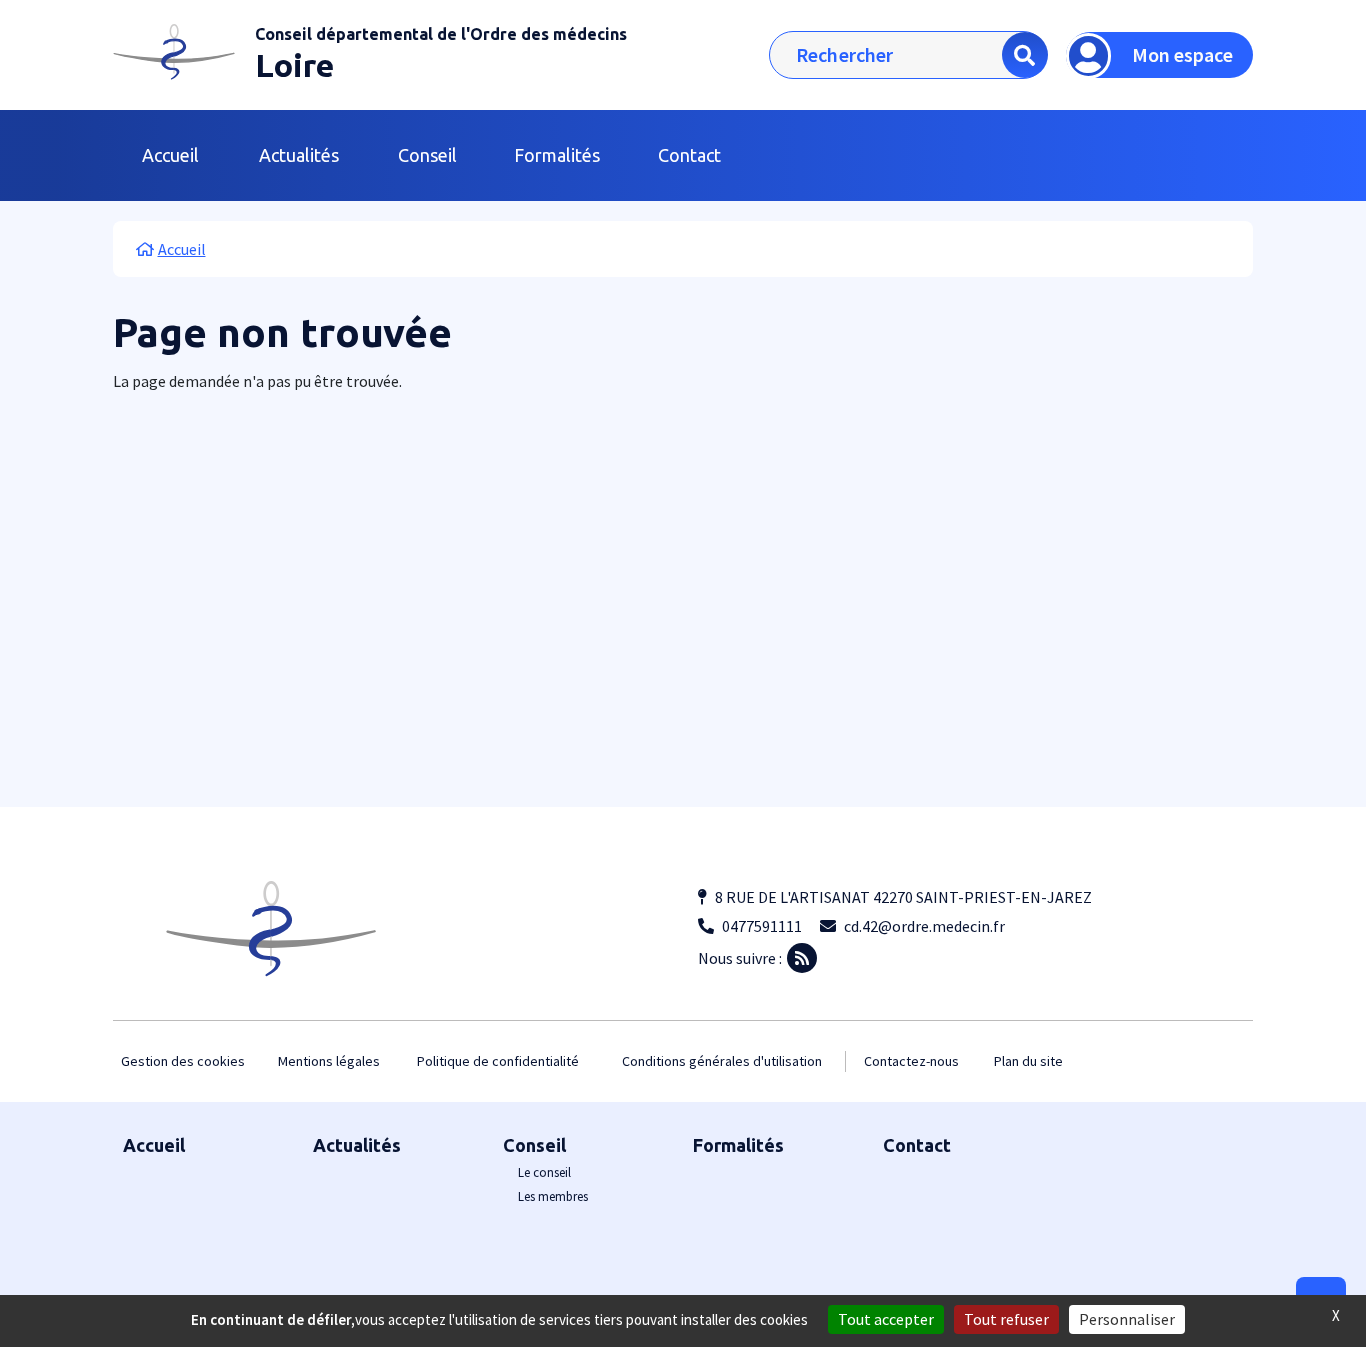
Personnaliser (1127, 1319)
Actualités (299, 155)
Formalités (557, 155)
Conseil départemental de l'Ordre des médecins (441, 34)
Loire (294, 65)
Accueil (170, 155)
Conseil (534, 1145)
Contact (689, 155)
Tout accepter (886, 1319)
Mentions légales (329, 1061)
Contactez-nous (911, 1061)
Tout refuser (1006, 1319)
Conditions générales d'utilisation (722, 1061)
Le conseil (544, 1172)
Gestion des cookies (183, 1061)
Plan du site (1028, 1061)
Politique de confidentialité (498, 1061)
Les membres (553, 1196)
